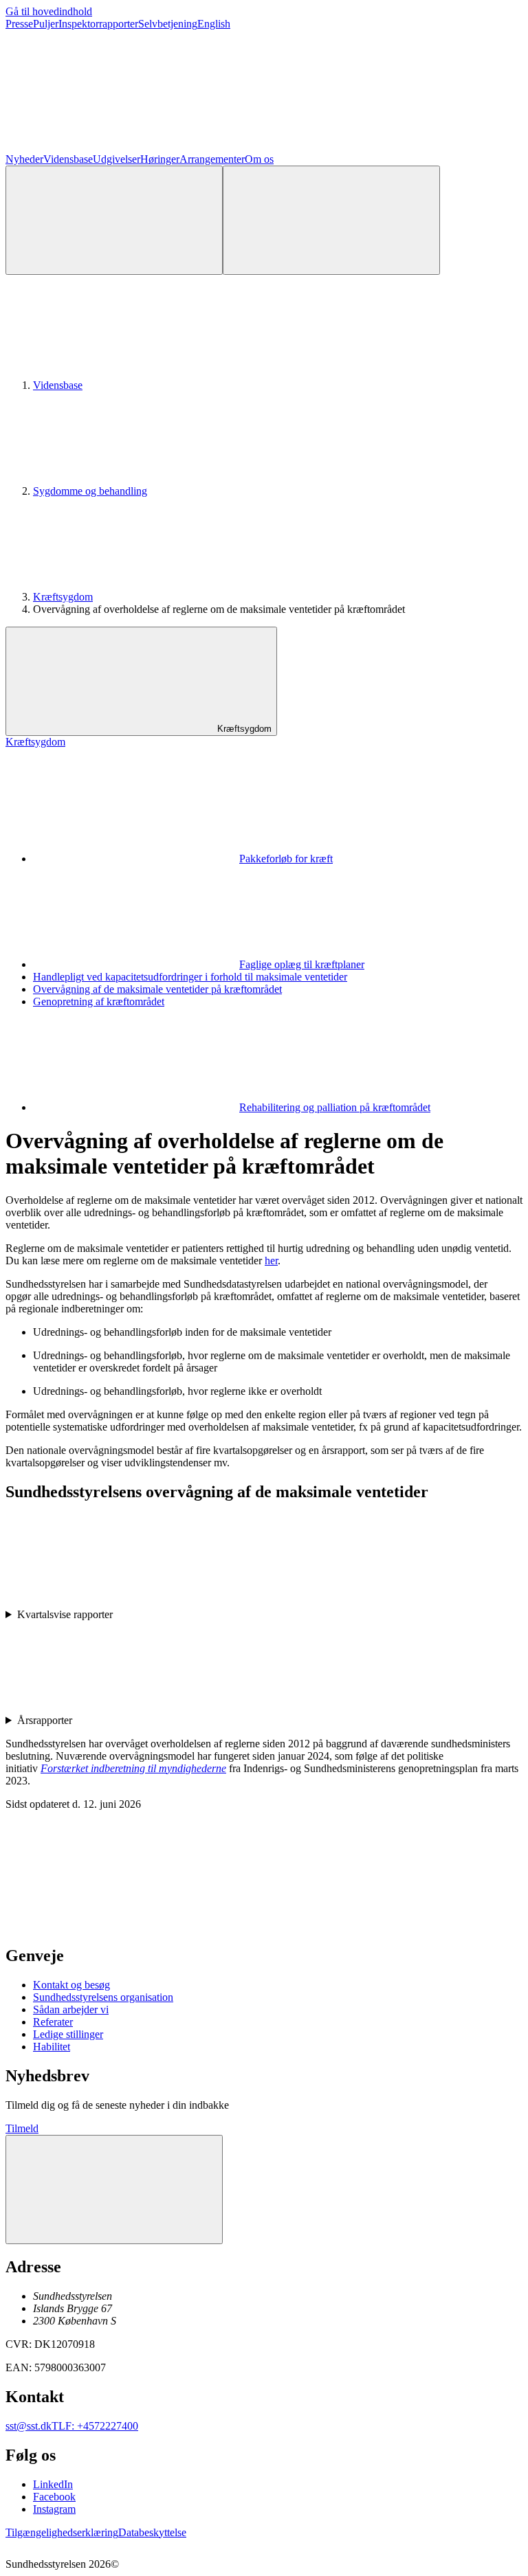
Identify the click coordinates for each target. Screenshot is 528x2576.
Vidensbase (68, 159)
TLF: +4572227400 (95, 2426)
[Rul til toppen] (114, 2189)
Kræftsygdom (63, 597)
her (271, 1261)
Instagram (54, 2509)
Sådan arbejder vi (71, 2009)
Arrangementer (212, 159)
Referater (53, 2022)
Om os (259, 159)
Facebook (54, 2497)
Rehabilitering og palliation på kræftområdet (335, 1107)
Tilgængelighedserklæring (62, 2532)
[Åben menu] (331, 220)
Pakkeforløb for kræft (286, 859)
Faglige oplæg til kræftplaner (302, 964)
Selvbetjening (168, 24)
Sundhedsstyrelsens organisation (103, 1997)
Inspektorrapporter (98, 24)
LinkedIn (53, 2484)
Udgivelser (117, 159)
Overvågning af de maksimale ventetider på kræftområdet (157, 989)
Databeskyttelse (152, 2532)
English (214, 24)
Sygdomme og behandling (90, 491)
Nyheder (24, 159)
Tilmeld (22, 2128)
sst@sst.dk (29, 2426)
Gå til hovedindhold (49, 11)
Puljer (46, 24)
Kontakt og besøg (71, 1985)
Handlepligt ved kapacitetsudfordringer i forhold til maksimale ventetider (190, 977)
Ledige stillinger (68, 2034)
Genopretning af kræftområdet (99, 1001)
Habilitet (52, 2047)
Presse (19, 24)
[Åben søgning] (114, 220)
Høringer (160, 159)
